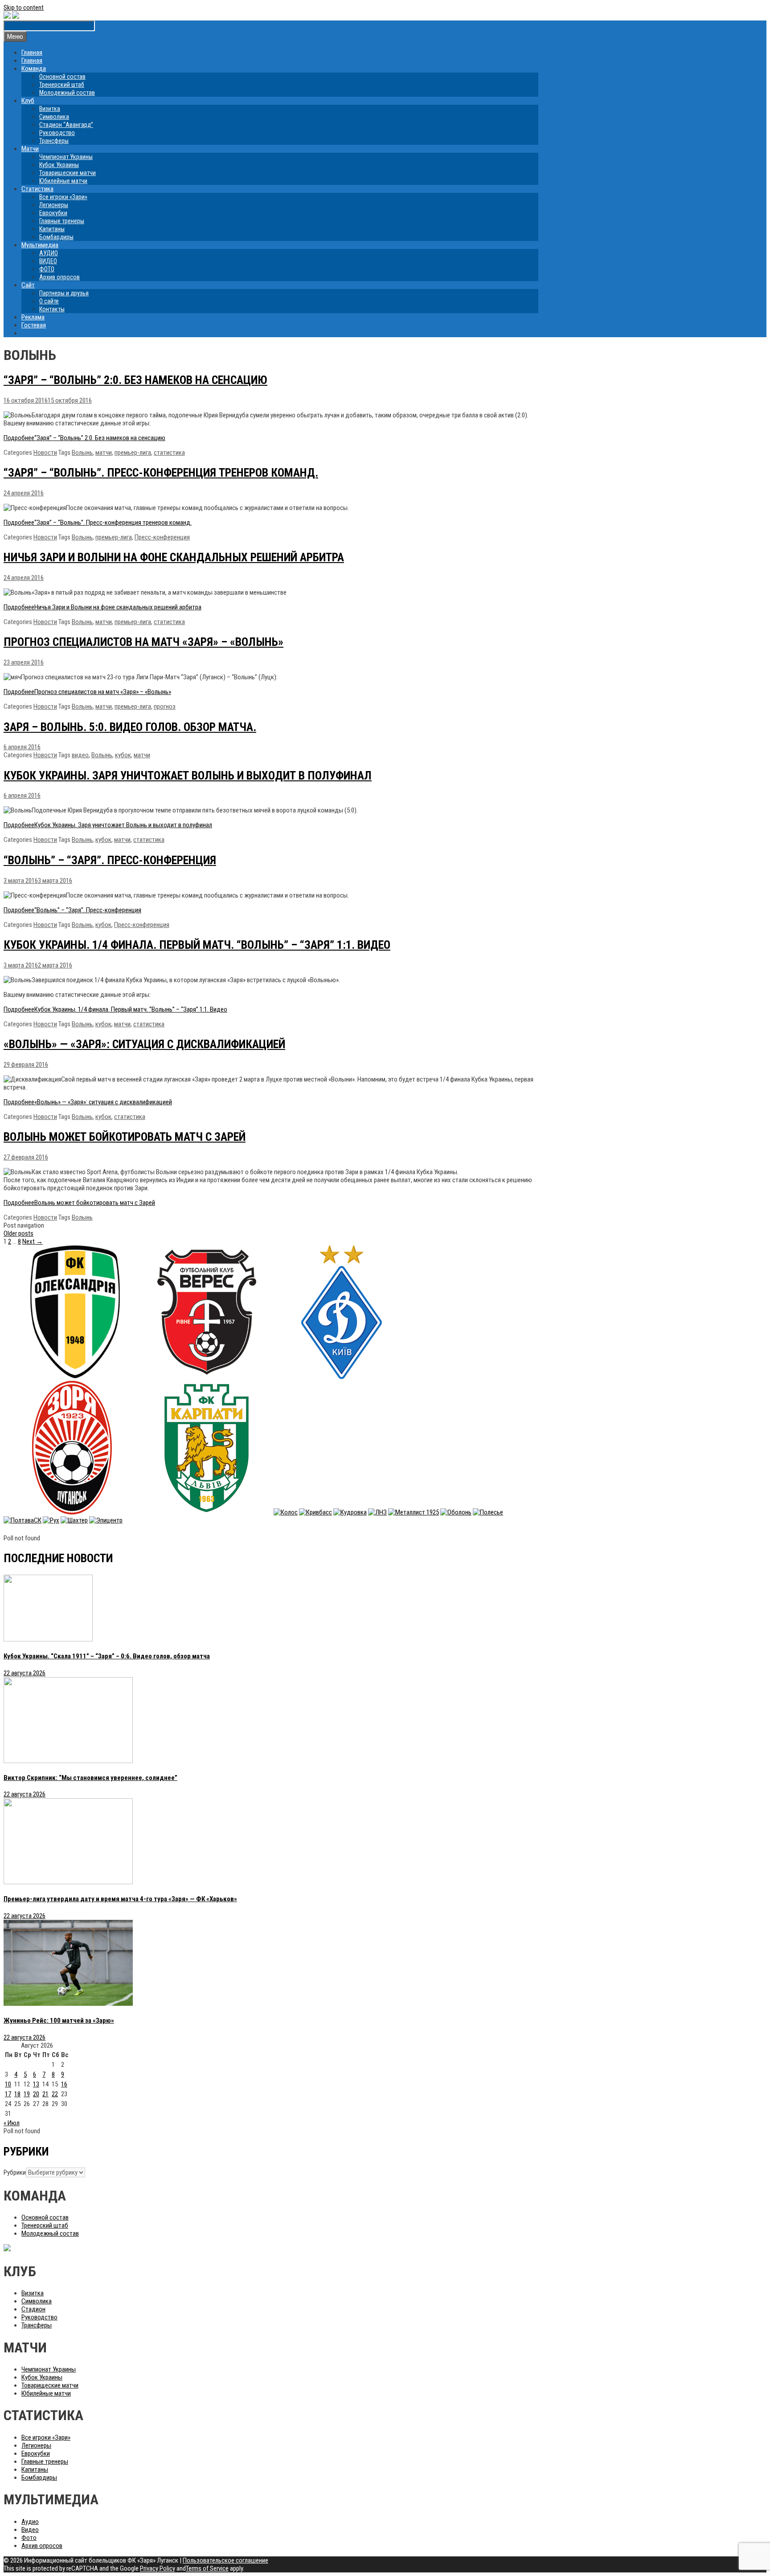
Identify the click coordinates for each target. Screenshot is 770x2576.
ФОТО (47, 269)
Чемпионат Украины (66, 157)
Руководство (57, 133)
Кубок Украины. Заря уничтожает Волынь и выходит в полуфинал (188, 776)
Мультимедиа (40, 245)
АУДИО (49, 253)
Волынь (82, 453)
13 (36, 2084)
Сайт (28, 285)
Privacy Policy (158, 2568)
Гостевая (34, 325)
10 (8, 2084)
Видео (30, 2530)
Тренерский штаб (62, 85)
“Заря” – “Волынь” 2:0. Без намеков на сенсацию (135, 380)
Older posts (18, 1233)
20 (36, 2094)
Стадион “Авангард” (66, 125)
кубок (123, 755)
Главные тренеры (62, 221)
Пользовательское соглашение (225, 2560)
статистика (169, 453)
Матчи (30, 149)
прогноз (165, 706)
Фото (29, 2538)
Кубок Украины (59, 165)
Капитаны (52, 229)
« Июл (12, 2123)
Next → (33, 1241)
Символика (54, 117)
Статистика (37, 189)
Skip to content (24, 8)
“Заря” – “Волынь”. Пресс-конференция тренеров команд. (161, 473)
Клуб (28, 101)
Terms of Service (207, 2568)
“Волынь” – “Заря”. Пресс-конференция (110, 860)
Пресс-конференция (162, 537)
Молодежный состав (67, 93)
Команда (34, 69)
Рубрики (15, 2172)
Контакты (52, 309)
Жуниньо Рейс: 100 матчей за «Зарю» (59, 2021)
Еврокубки (53, 213)
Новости (45, 453)
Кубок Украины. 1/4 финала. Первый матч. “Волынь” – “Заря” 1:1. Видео (197, 945)
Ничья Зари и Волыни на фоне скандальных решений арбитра (174, 557)
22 (55, 2094)
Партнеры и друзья (64, 293)
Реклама (33, 317)
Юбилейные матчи (63, 181)
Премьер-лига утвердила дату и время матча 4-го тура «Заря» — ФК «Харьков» (120, 1899)
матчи (104, 453)
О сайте (49, 301)
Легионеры (54, 205)
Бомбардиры (56, 237)
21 (45, 2094)
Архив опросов (59, 277)
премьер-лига (133, 453)
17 (8, 2094)
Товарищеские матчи (68, 173)
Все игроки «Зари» (63, 197)
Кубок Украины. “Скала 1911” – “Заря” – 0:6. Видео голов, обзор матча (107, 1656)
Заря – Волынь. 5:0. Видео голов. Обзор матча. (130, 727)
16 (64, 2084)
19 (27, 2094)
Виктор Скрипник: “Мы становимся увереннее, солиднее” (90, 1778)
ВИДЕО (48, 261)
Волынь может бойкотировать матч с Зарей (125, 1137)
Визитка (50, 109)
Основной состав (62, 77)
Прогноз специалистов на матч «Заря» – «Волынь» (143, 642)
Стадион (33, 2309)
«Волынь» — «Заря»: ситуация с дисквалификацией (144, 1044)
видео (80, 755)
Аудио (30, 2522)
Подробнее (84, 438)
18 (17, 2094)
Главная (32, 53)
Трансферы (54, 141)
